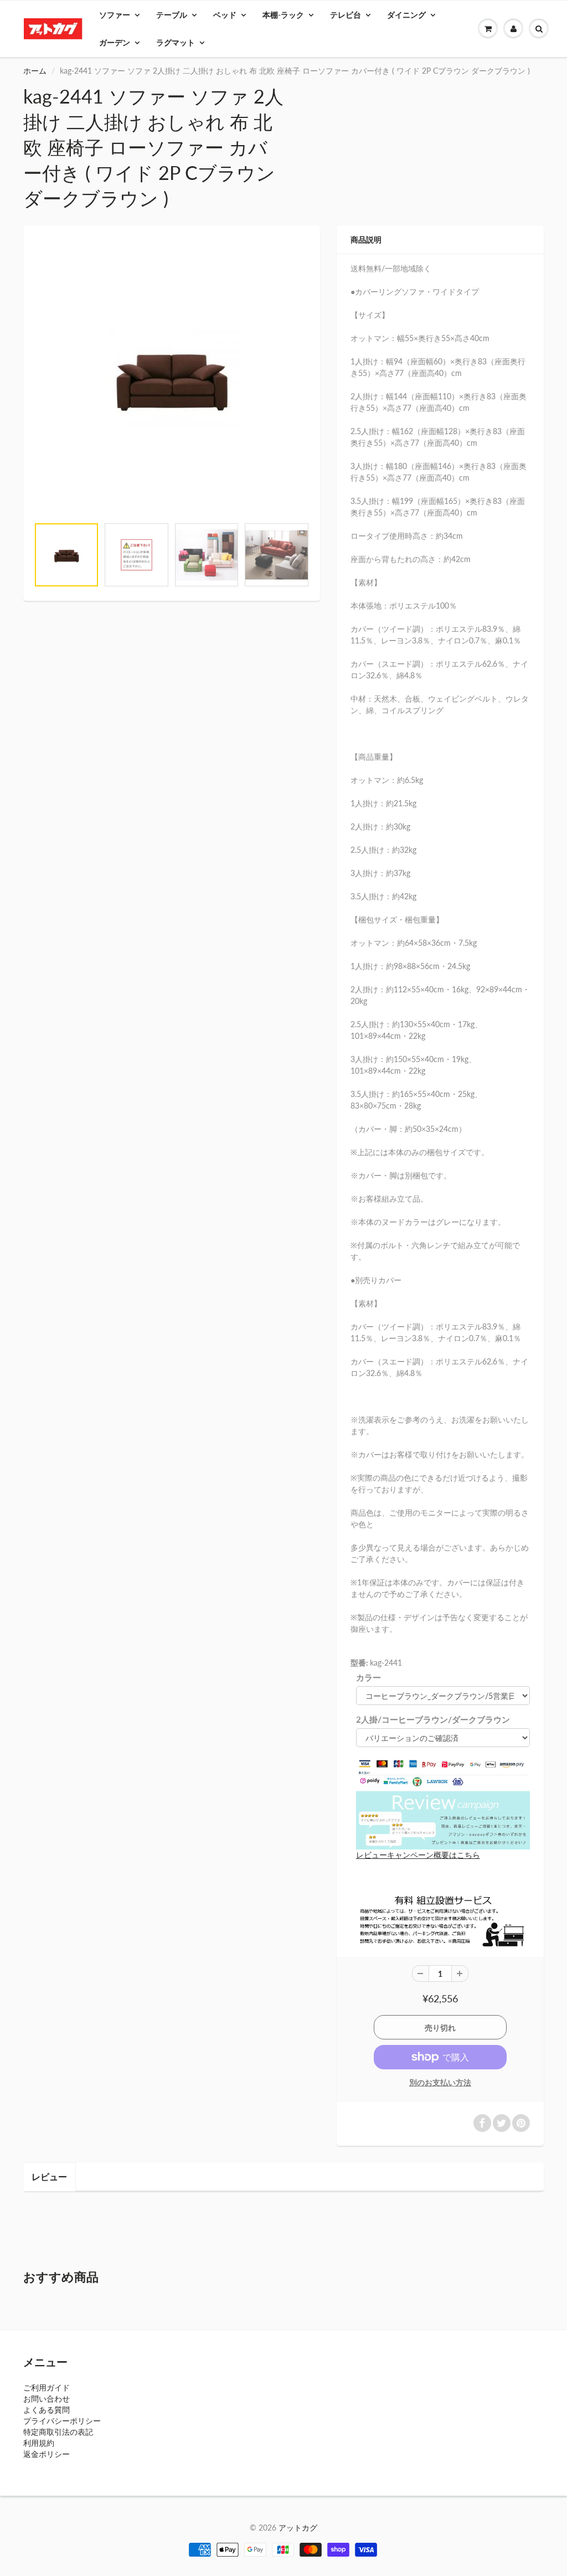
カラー (368, 1677)
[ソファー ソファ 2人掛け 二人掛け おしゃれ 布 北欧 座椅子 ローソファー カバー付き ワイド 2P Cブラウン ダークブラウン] (172, 377)
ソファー (115, 15)
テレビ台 (346, 15)
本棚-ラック (283, 15)
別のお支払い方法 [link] (440, 2082)
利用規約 (39, 2443)
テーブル (172, 15)
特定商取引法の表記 (58, 2432)
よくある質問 (47, 2410)
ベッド (225, 15)
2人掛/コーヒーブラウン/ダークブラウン (433, 1719)
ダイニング (406, 15)
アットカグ (298, 2528)
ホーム (35, 71)
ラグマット (176, 42)
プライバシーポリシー (62, 2421)
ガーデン (115, 42)
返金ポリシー (47, 2454)
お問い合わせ (47, 2399)
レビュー (49, 2176)
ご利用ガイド (47, 2387)
